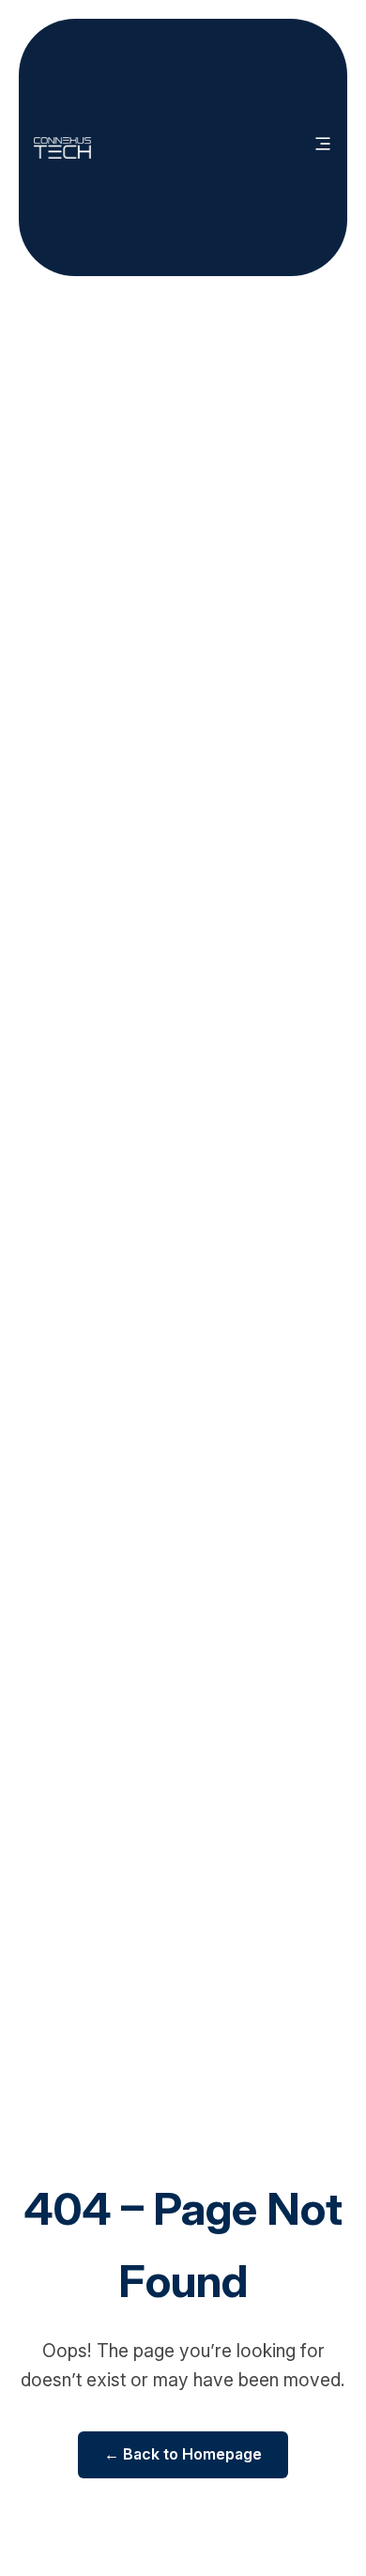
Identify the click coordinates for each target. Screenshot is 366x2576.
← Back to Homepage (183, 2454)
